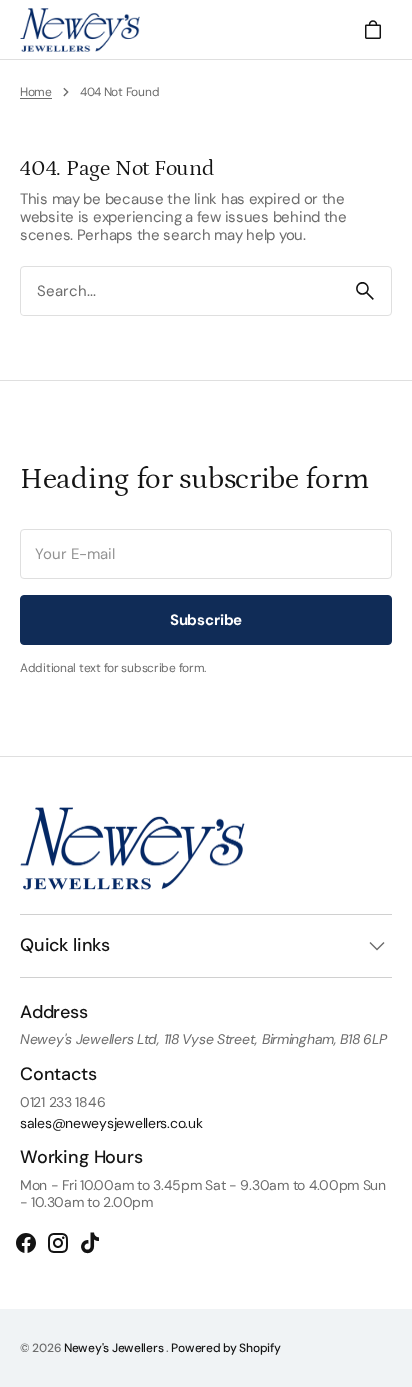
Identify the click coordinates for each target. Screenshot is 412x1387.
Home (36, 92)
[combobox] (180, 291)
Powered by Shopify (225, 1348)
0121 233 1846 (62, 1102)
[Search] (365, 291)
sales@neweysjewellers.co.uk (111, 1123)
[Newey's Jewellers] (80, 30)
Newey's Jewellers (115, 1348)
